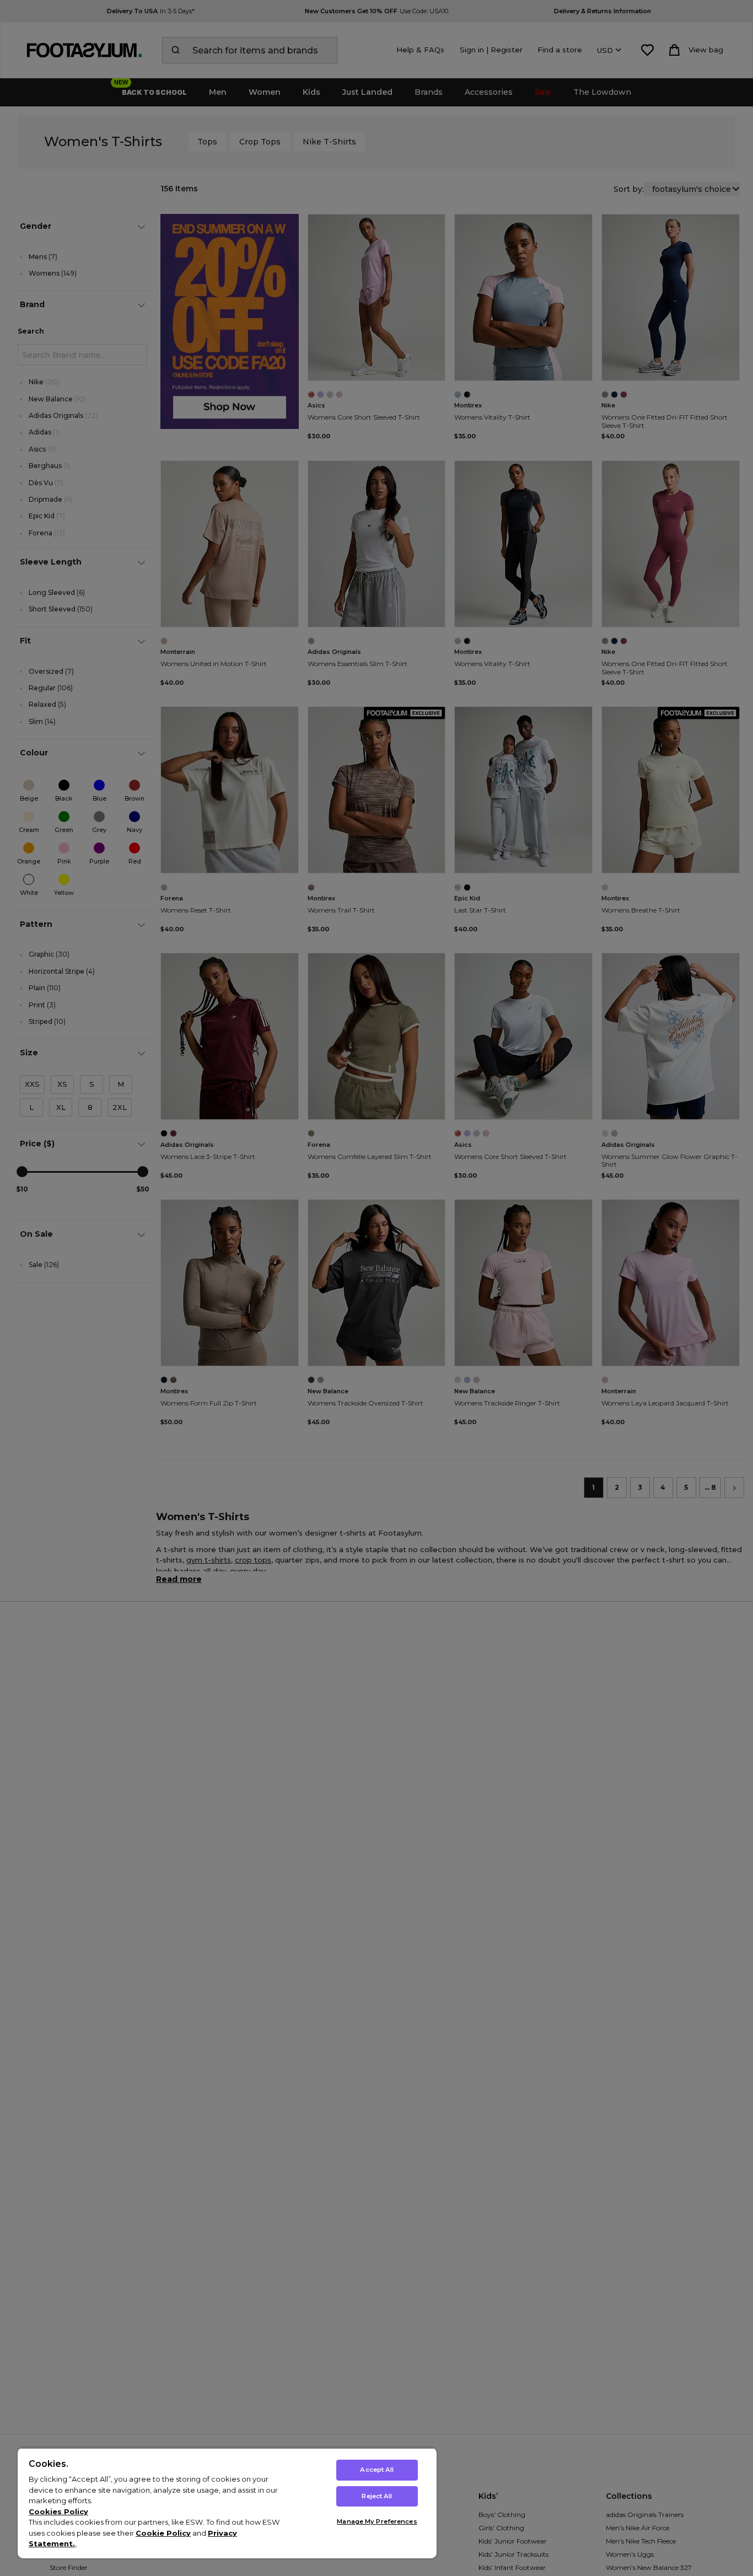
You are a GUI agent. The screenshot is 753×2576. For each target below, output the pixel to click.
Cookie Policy (163, 2533)
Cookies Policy (58, 2511)
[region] (227, 2503)
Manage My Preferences (377, 2521)
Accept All (377, 2470)
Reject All (377, 2496)
